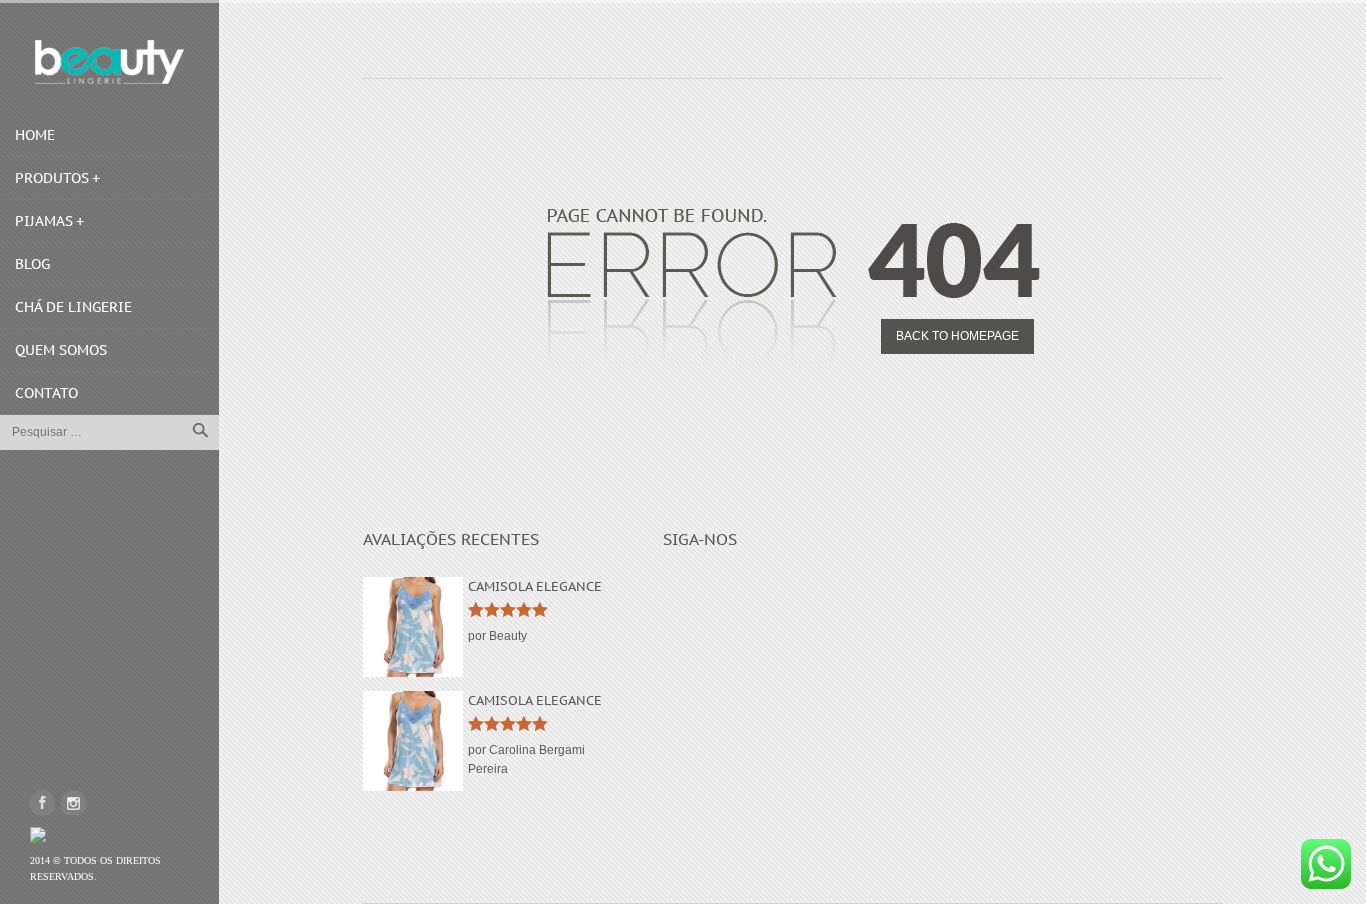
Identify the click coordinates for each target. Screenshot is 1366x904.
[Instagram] (73, 802)
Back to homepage (957, 336)
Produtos (52, 178)
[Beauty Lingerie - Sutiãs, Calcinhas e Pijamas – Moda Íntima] (109, 62)
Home (35, 135)
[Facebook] (42, 802)
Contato (46, 393)
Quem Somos (61, 350)
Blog (32, 264)
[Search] (200, 430)
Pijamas (44, 221)
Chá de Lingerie (73, 307)
